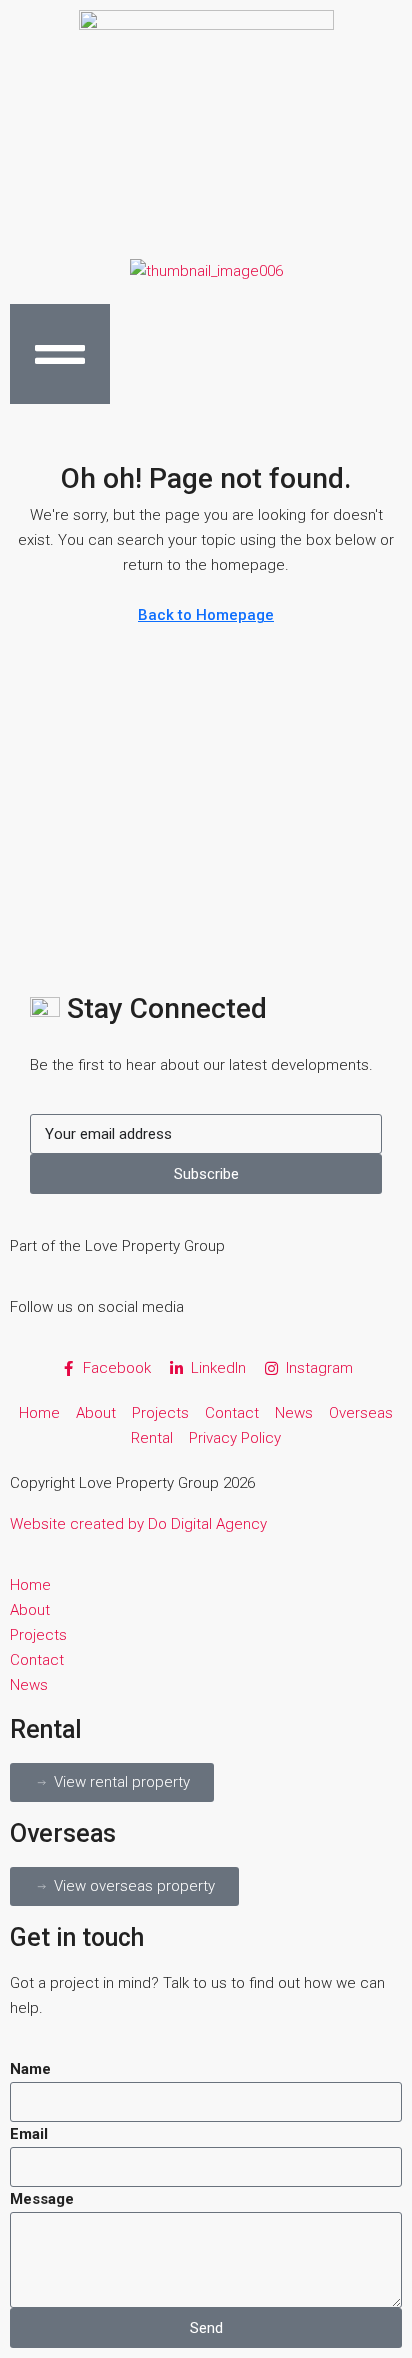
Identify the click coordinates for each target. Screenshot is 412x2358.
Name (30, 2069)
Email (29, 2134)
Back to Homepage (206, 615)
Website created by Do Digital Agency (138, 1524)
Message (42, 2199)
